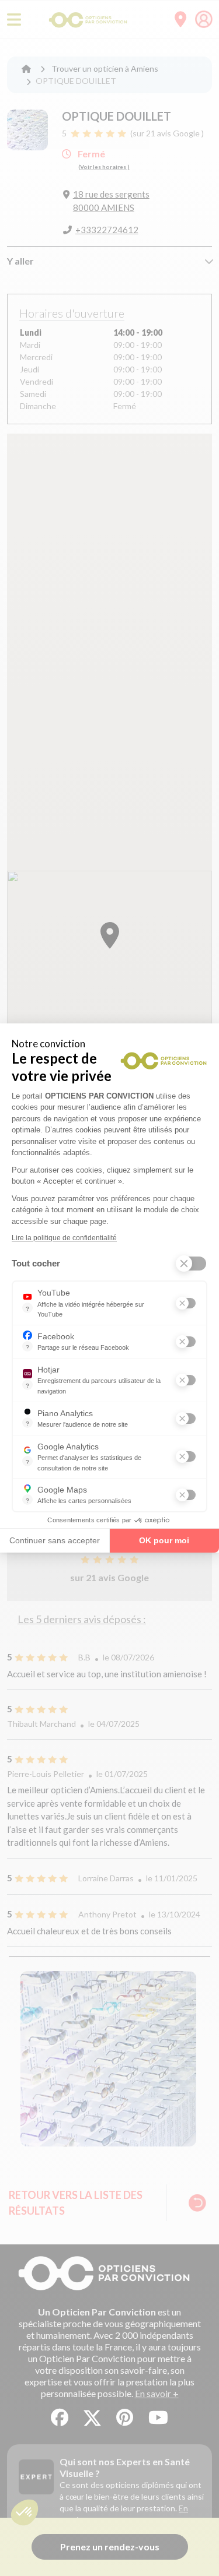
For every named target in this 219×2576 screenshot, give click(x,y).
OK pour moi (164, 1540)
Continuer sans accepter (55, 1540)
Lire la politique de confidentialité (64, 1238)
